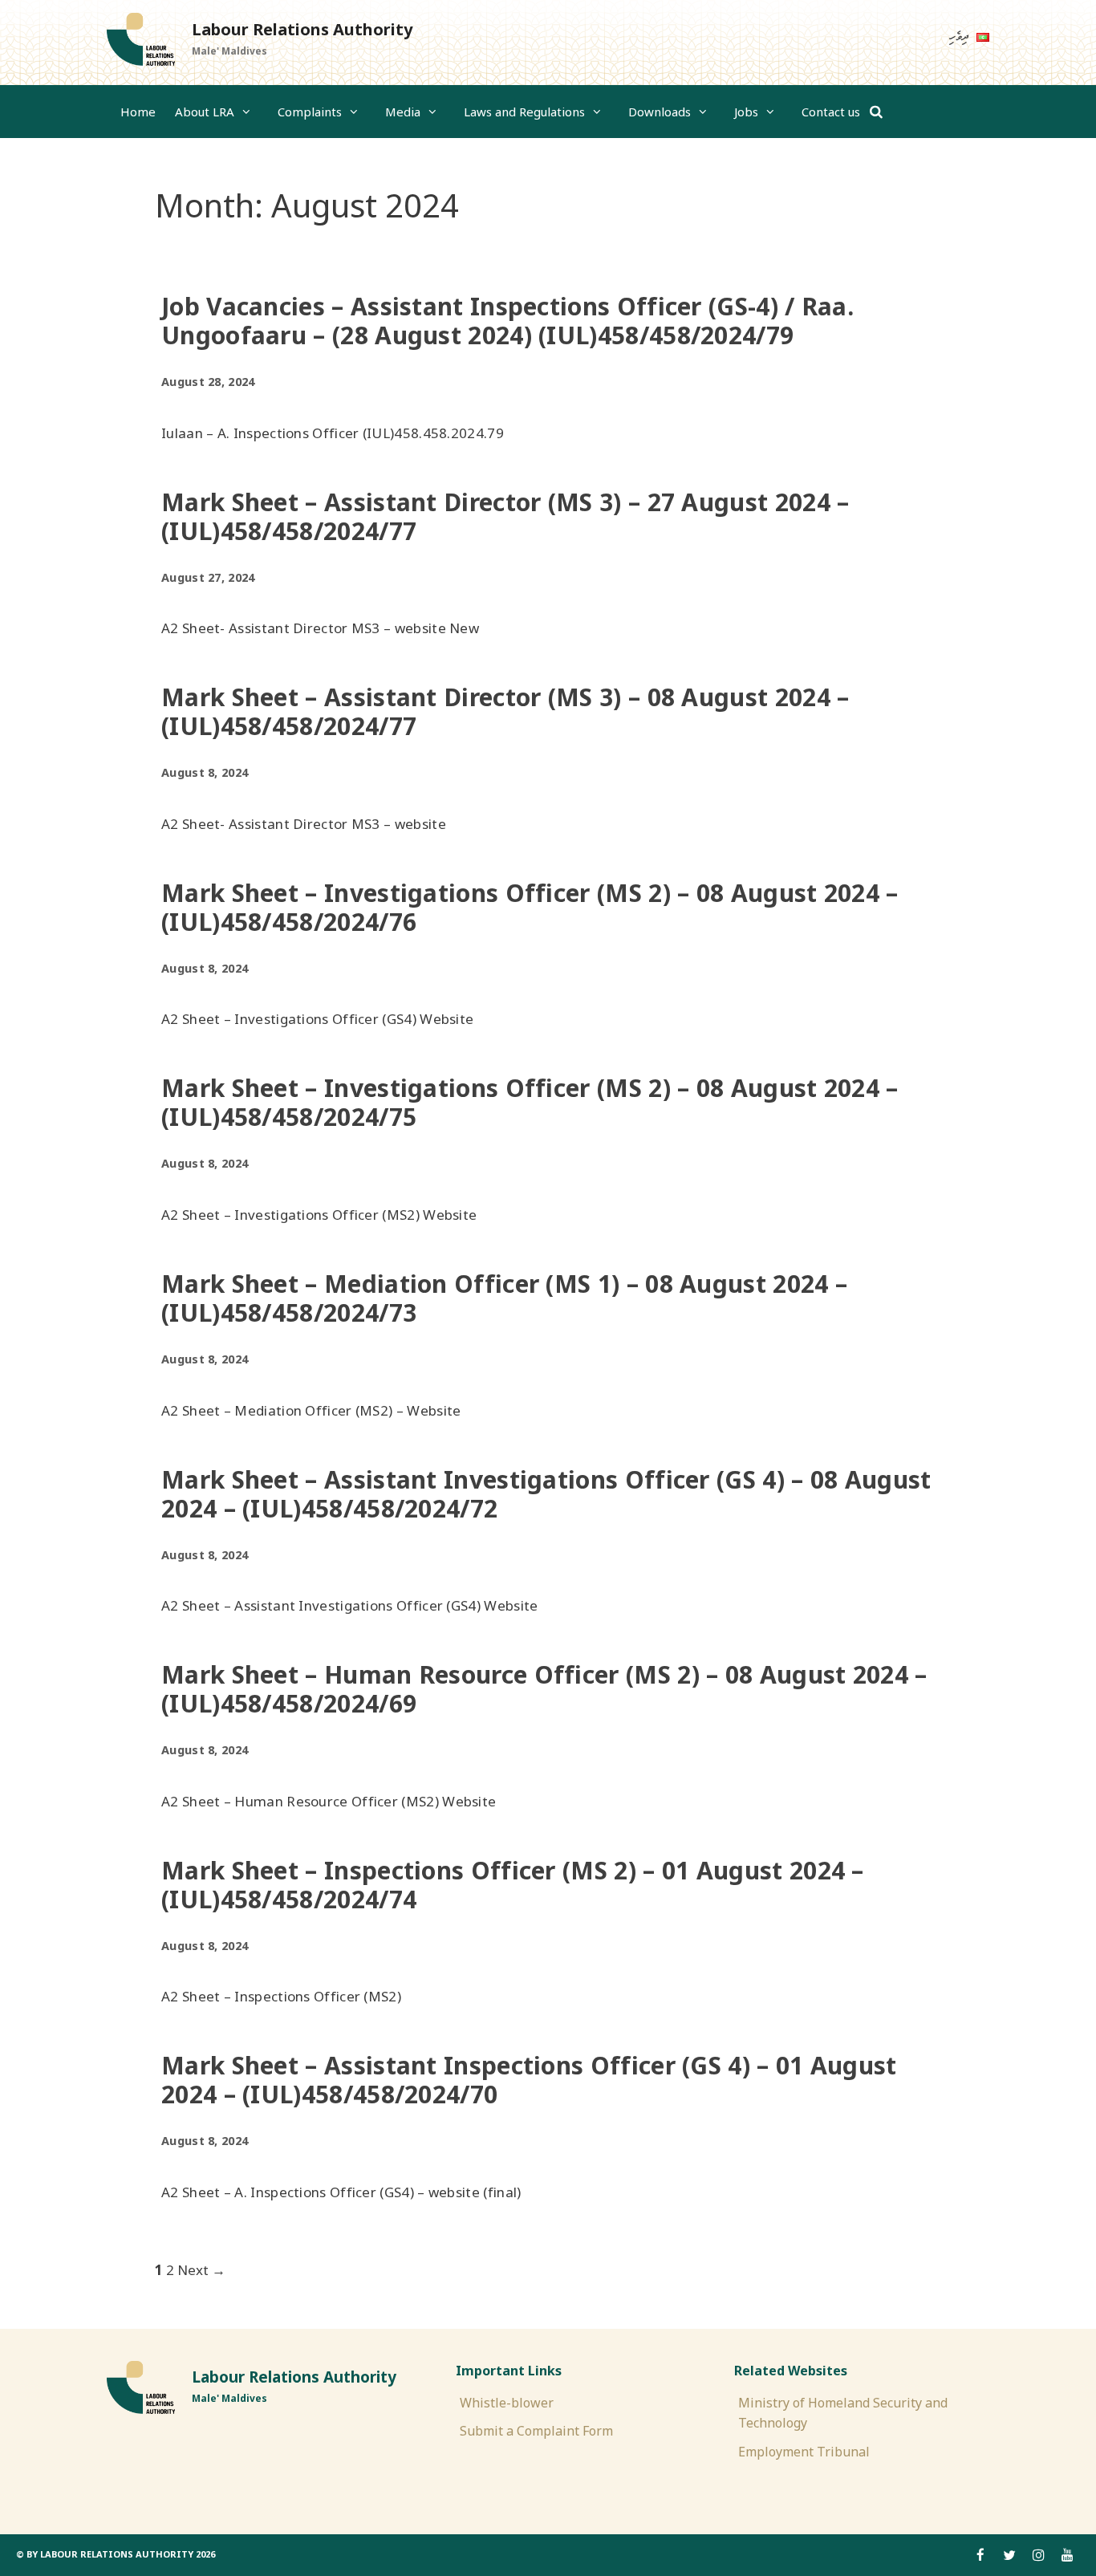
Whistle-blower (507, 2403)
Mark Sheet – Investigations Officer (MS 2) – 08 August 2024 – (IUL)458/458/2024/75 (530, 1102)
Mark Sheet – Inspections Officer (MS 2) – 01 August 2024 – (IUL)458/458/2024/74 (513, 1885)
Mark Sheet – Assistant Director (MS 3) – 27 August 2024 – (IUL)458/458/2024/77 (505, 516)
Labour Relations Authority (302, 29)
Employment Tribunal (804, 2452)
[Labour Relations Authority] (141, 40)
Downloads (660, 112)
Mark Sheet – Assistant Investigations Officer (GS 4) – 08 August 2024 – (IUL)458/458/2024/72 (546, 1494)
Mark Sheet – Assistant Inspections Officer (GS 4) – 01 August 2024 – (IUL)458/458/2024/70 (529, 2080)
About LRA (205, 112)
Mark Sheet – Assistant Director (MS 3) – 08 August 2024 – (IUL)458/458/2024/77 (505, 711)
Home (138, 112)
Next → (201, 2270)
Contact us (831, 112)
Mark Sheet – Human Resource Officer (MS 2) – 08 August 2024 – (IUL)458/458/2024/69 (544, 1689)
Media (403, 112)
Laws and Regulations (524, 112)
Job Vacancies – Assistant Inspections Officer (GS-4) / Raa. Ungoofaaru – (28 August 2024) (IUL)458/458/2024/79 (507, 321)
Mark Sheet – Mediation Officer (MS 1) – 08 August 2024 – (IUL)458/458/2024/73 (504, 1298)
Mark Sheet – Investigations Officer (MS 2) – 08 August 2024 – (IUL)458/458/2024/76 (530, 907)
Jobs (746, 112)
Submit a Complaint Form (536, 2431)
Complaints (310, 112)
